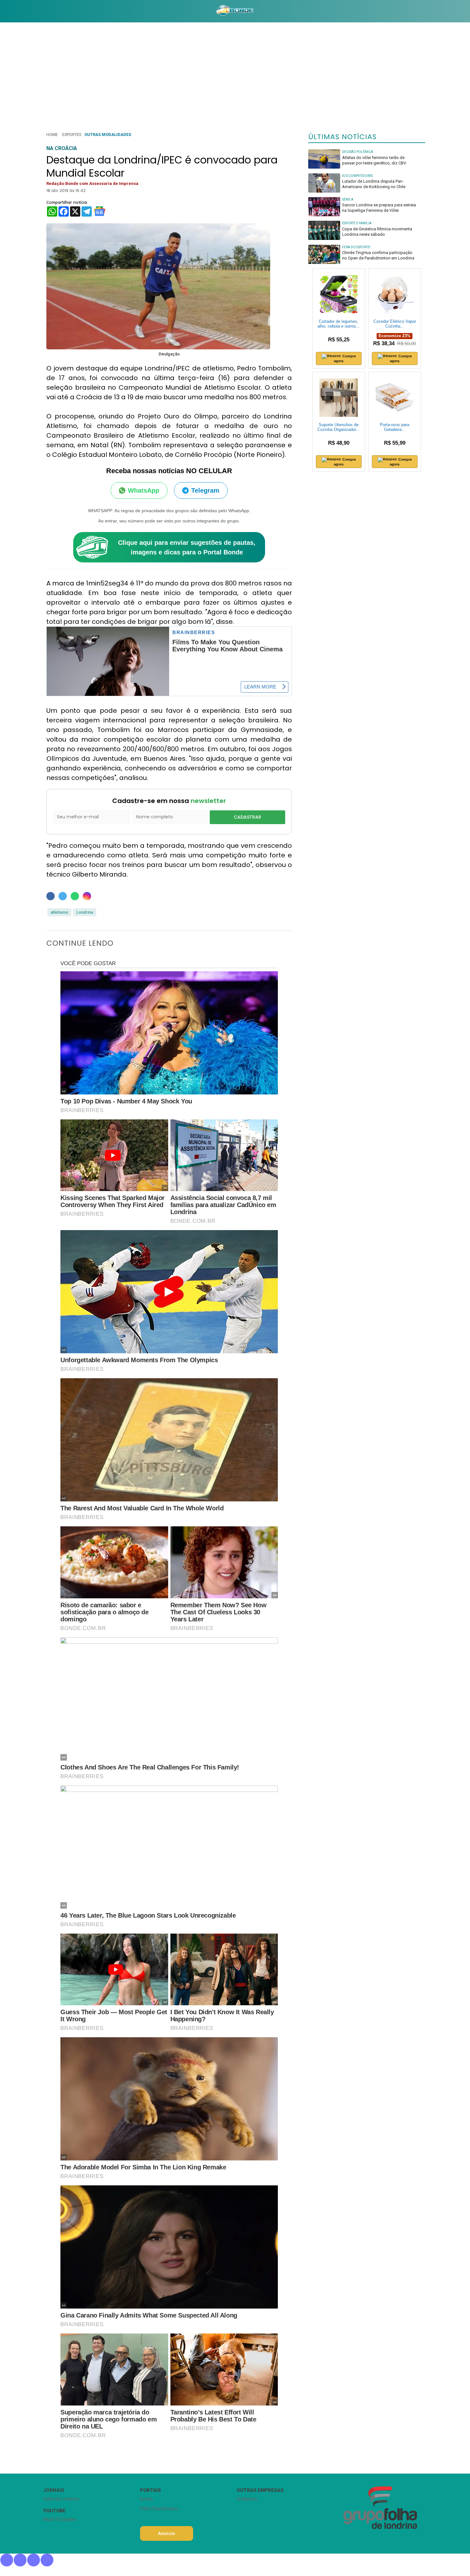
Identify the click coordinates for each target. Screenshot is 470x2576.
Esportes (72, 135)
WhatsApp (144, 490)
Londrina (85, 912)
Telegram (205, 490)
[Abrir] (38, 11)
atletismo (59, 912)
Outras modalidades (108, 135)
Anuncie (166, 2533)
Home (52, 135)
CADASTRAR (247, 817)
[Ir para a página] (235, 11)
